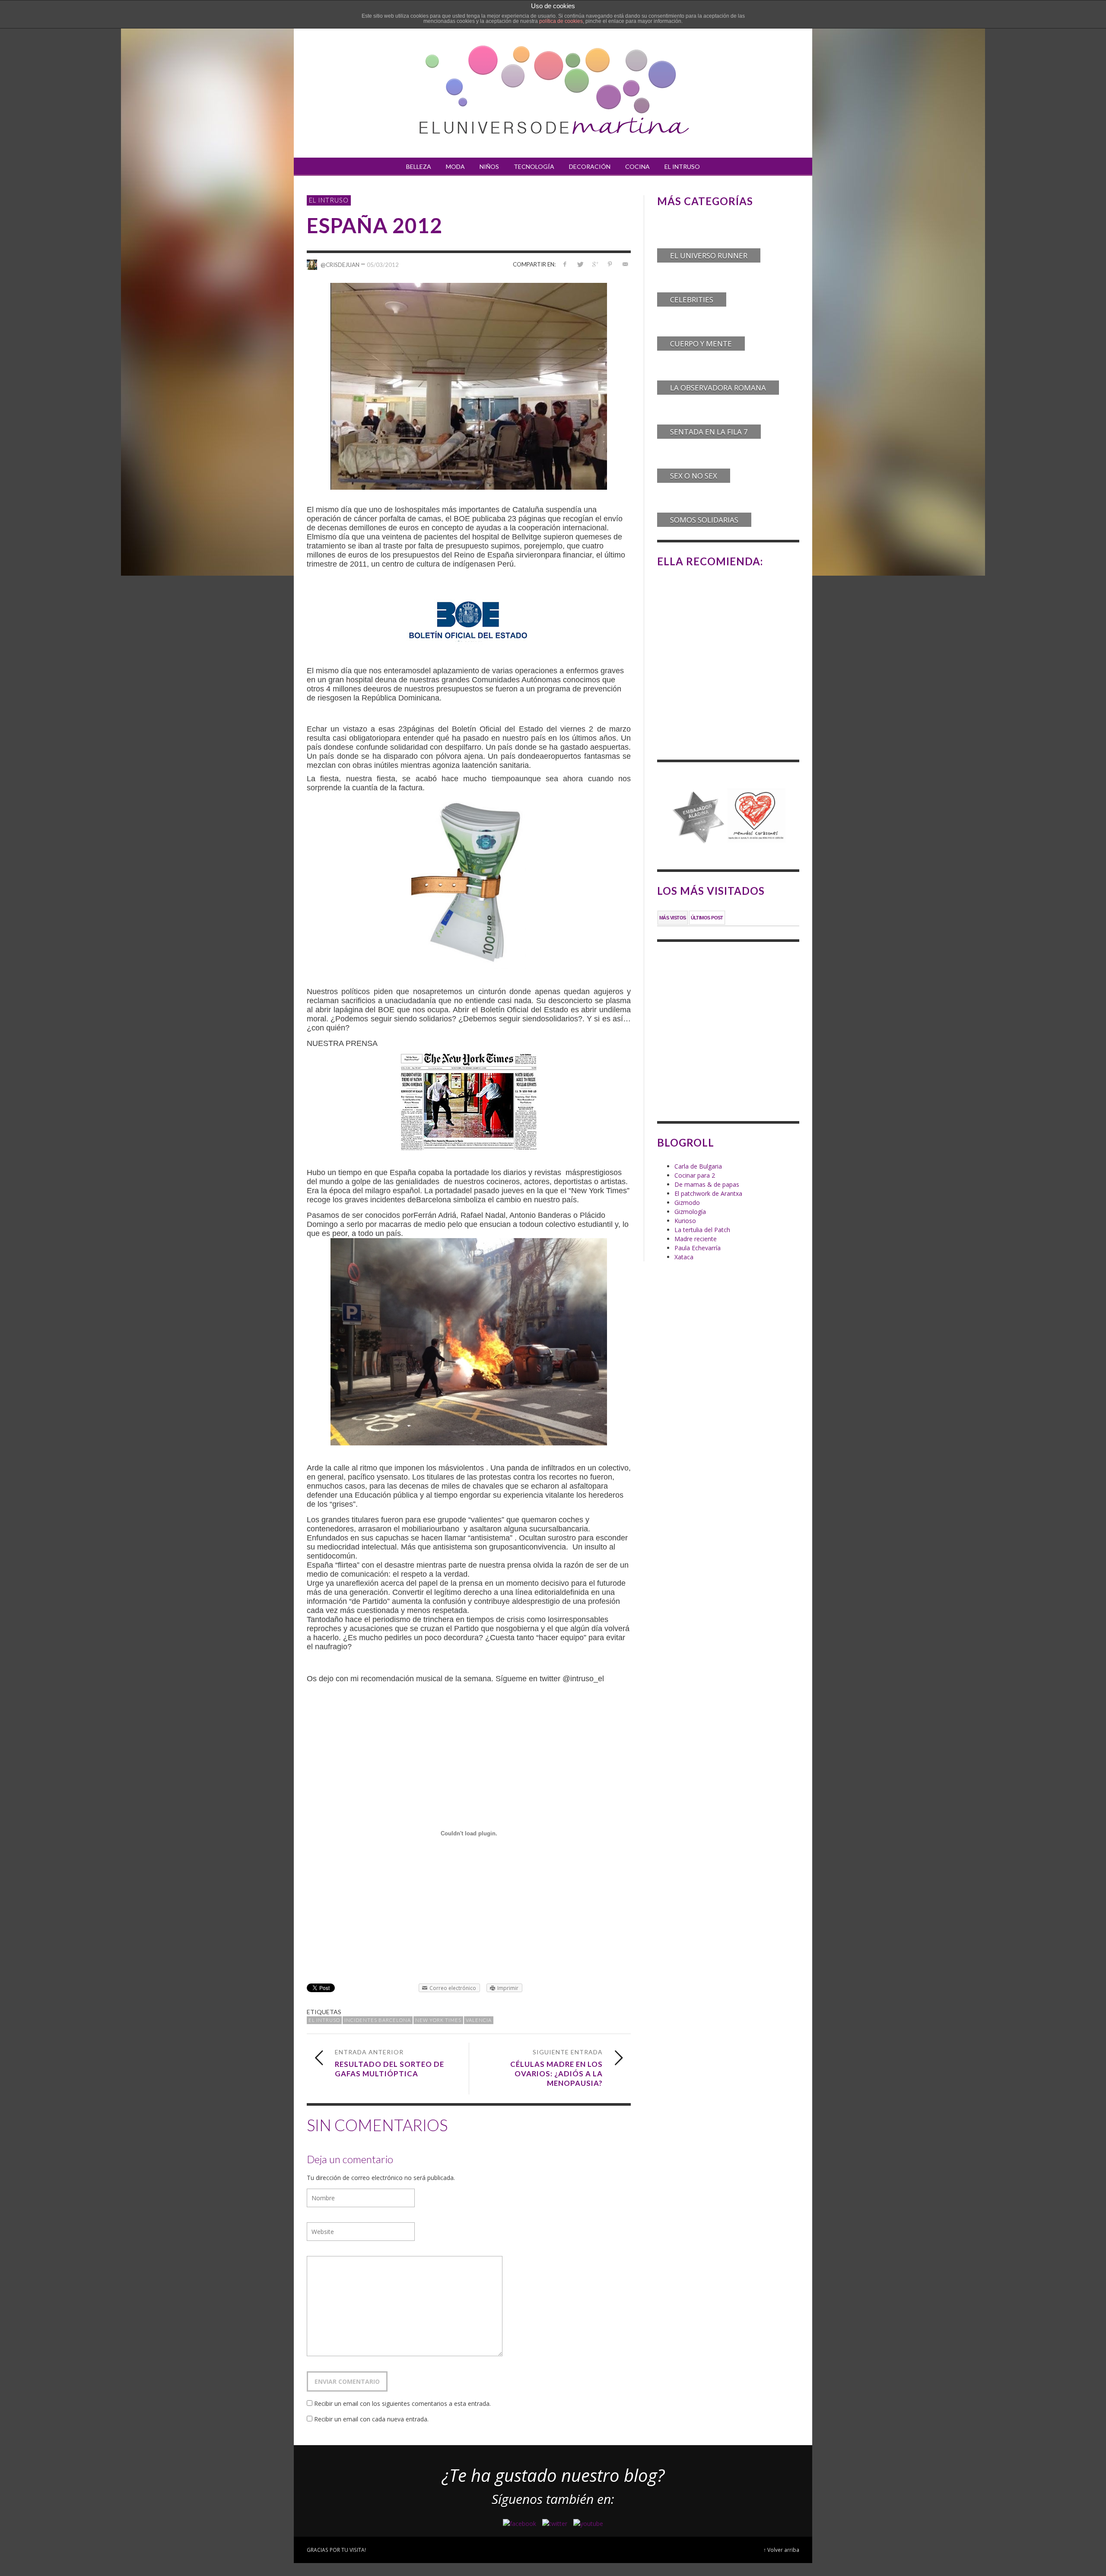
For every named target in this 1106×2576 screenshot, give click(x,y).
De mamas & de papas (707, 1184)
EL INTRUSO (324, 2020)
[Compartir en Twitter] (580, 264)
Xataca (684, 1257)
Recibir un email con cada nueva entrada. (371, 2419)
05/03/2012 (383, 264)
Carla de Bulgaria (698, 1166)
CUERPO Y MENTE (701, 344)
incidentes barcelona (378, 2020)
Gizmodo (687, 1202)
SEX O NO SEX (694, 476)
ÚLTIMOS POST (707, 918)
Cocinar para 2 (695, 1175)
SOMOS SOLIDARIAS (704, 520)
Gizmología (690, 1212)
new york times (438, 2020)
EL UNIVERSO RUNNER (709, 255)
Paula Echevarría (698, 1248)
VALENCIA (479, 2020)
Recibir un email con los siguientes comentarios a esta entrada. (402, 2403)
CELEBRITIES (692, 299)
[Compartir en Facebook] (565, 264)
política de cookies (561, 21)
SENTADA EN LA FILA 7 (709, 432)
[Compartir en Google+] (595, 264)
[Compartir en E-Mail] (625, 264)
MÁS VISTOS (673, 918)
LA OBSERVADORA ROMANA (718, 388)
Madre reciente (696, 1239)
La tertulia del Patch (702, 1230)
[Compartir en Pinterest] (610, 264)
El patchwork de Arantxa (708, 1193)
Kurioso (685, 1221)
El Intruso (329, 200)
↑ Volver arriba (781, 2550)
